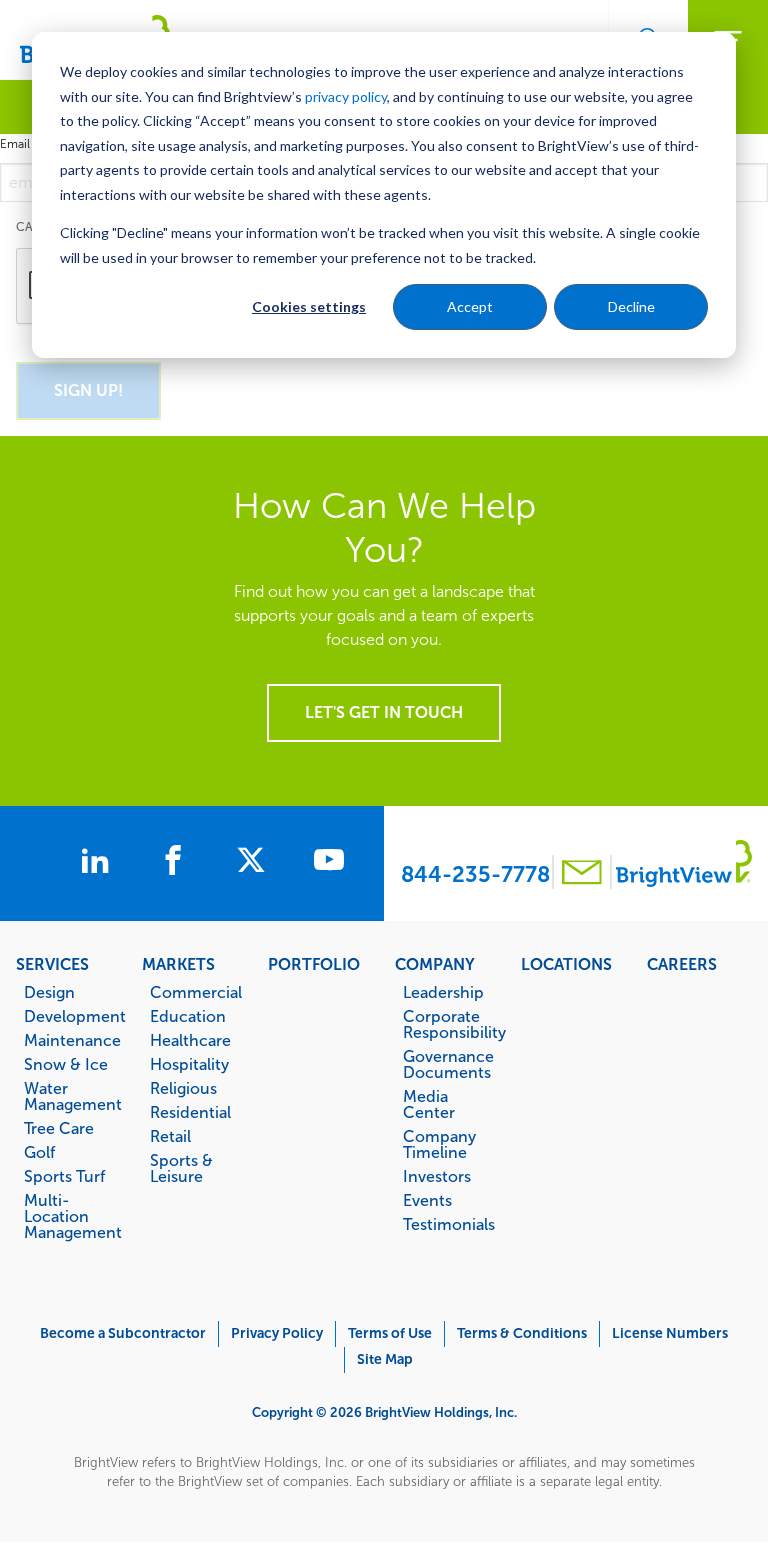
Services (52, 964)
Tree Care (59, 1128)
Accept (470, 306)
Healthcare (190, 1040)
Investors (437, 1176)
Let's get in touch (384, 712)
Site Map (385, 1359)
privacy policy (346, 96)
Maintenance (72, 1040)
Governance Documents (448, 1064)
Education (188, 1016)
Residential (190, 1112)
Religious (183, 1088)
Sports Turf (64, 1176)
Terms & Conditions (522, 1333)
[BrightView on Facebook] (177, 863)
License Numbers (670, 1333)
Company (435, 964)
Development (72, 1016)
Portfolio (314, 964)
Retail (170, 1136)
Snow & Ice (66, 1064)
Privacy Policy (277, 1333)
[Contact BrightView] (582, 874)
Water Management (72, 1096)
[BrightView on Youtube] (329, 863)
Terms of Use (390, 1333)
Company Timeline (439, 1144)
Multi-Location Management (72, 1216)
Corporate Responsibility (451, 1024)
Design (49, 992)
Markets (178, 964)
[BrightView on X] (255, 863)
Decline (631, 306)
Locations (566, 964)
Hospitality (189, 1064)
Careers (682, 964)
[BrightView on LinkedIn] (99, 863)
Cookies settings (309, 306)
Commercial (196, 992)
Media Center (429, 1104)
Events (427, 1200)
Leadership (443, 992)
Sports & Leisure (181, 1168)
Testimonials (449, 1224)
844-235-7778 (475, 874)
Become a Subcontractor (123, 1333)
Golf (39, 1152)
